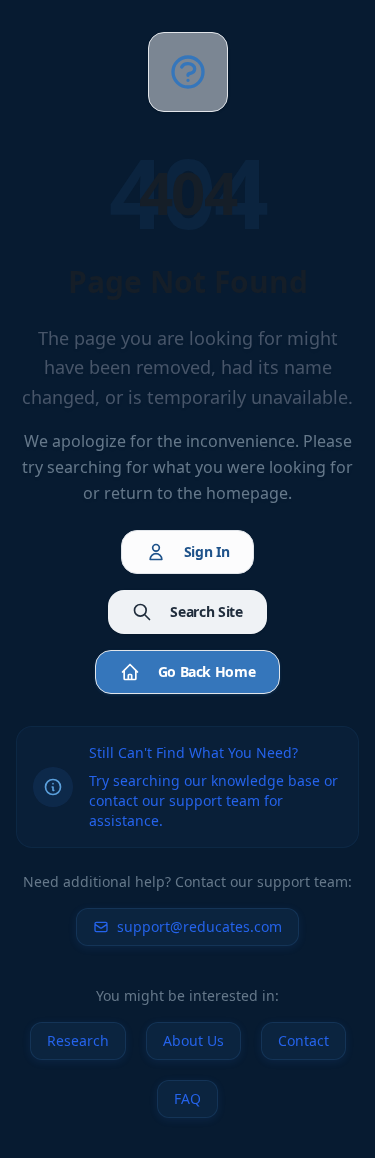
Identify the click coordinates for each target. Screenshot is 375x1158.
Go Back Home (207, 671)
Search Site (206, 611)
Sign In (207, 551)
